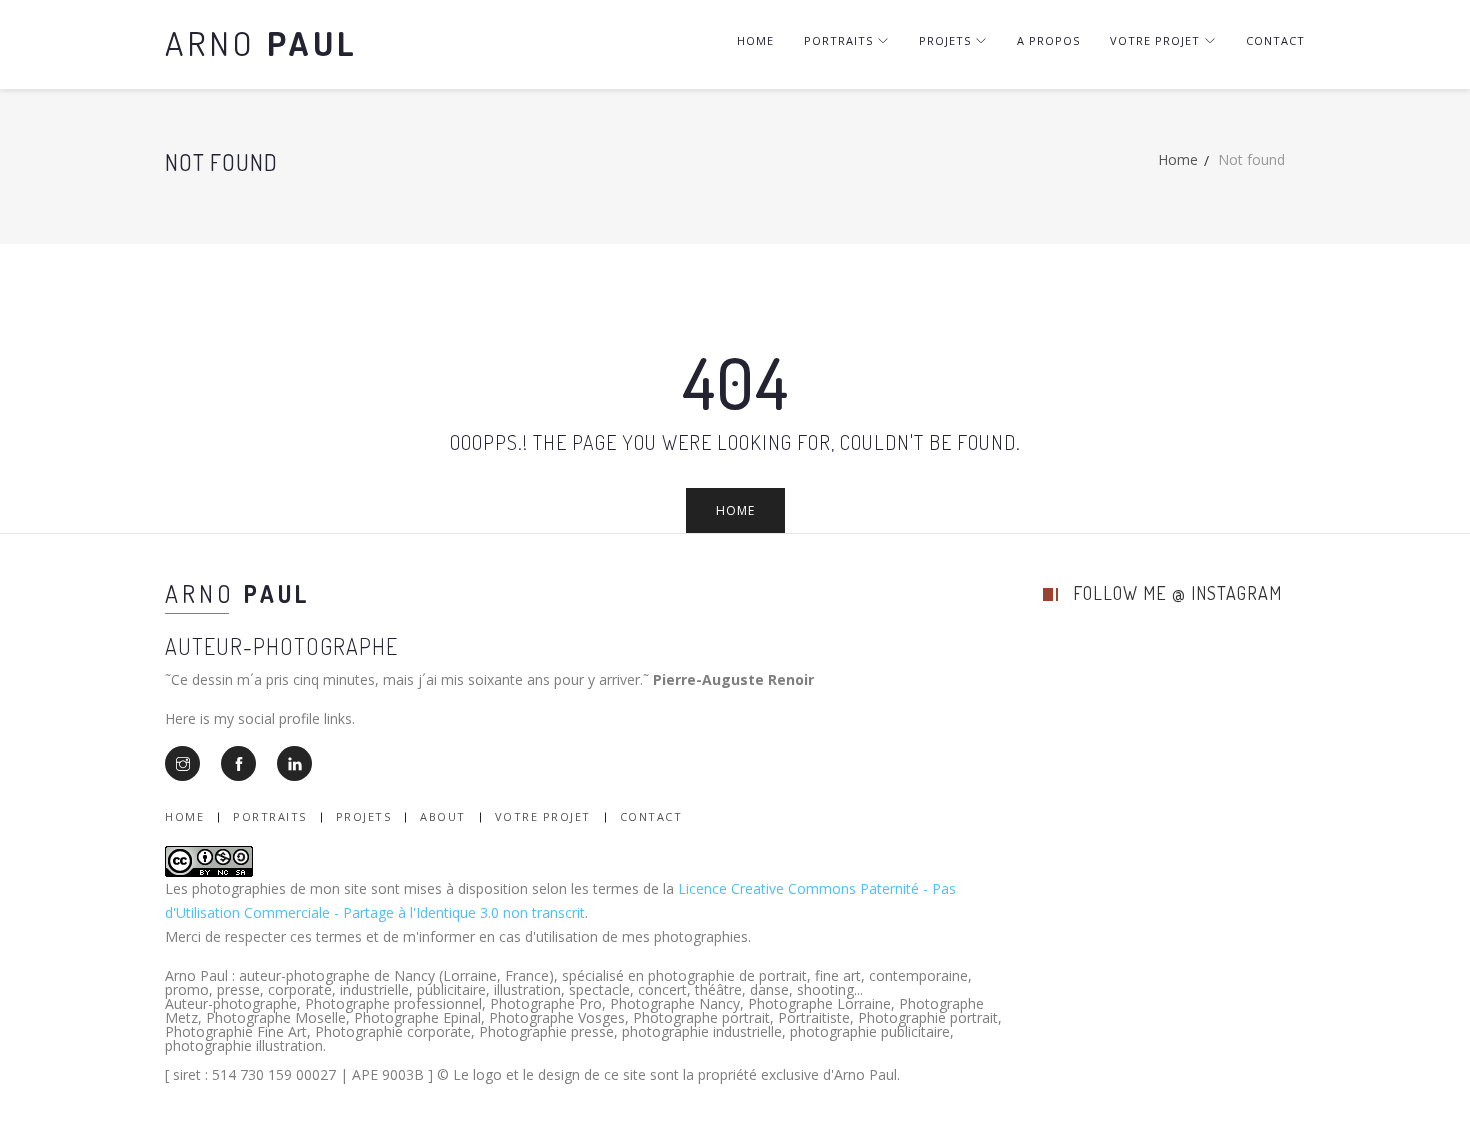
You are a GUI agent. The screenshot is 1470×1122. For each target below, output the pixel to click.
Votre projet (1155, 40)
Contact (1275, 40)
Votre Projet (543, 816)
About (443, 816)
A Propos (1048, 40)
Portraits (838, 40)
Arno (261, 42)
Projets (945, 40)
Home (755, 40)
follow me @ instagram (1177, 593)
